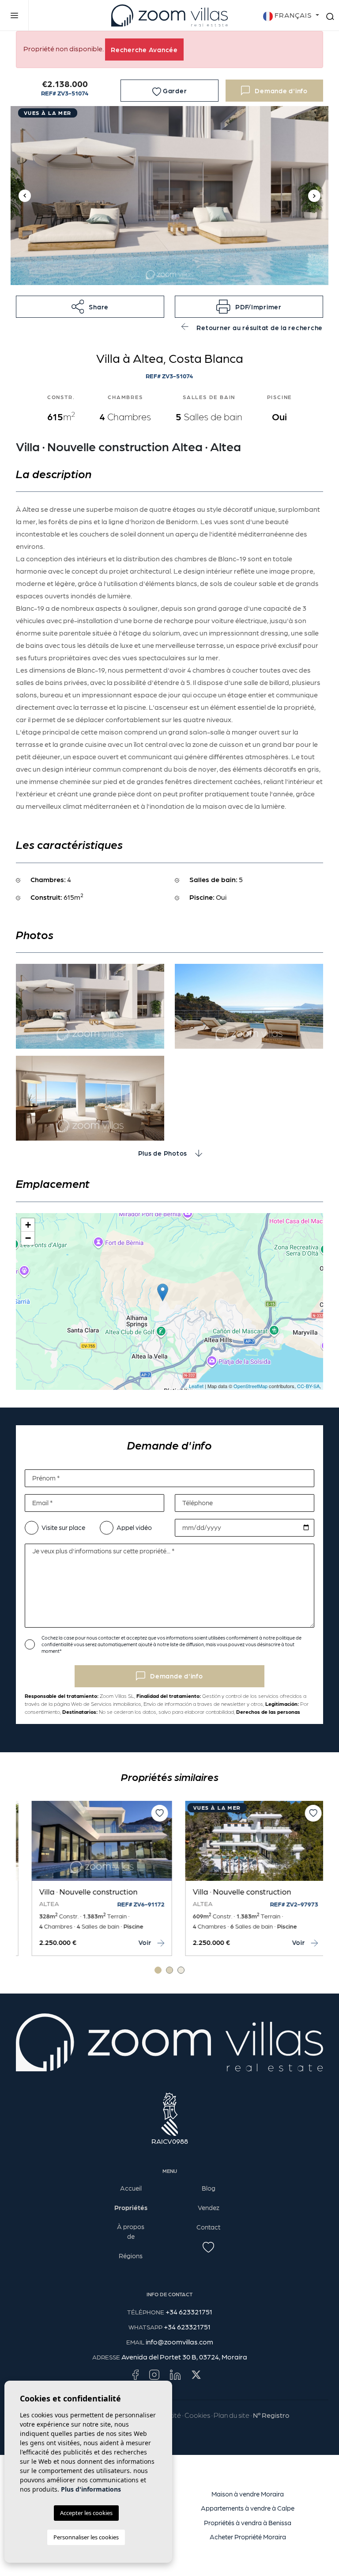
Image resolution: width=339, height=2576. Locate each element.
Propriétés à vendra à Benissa (248, 2523)
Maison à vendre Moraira (248, 2494)
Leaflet (196, 1386)
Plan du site (232, 2415)
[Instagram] (154, 2374)
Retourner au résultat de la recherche (259, 327)
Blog (209, 2188)
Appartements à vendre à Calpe (248, 2508)
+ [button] (28, 1225)
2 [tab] (169, 1970)
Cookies (197, 2415)
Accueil (131, 2188)
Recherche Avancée (144, 49)
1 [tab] (158, 1970)
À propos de (131, 2232)
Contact (208, 2227)
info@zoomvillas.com (179, 2342)
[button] (90, 307)
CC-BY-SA (308, 1386)
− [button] (28, 1238)
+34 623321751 (189, 2312)
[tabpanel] (246, 1878)
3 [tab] (181, 1970)
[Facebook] (135, 2374)
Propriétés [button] (131, 2207)
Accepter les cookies (86, 2513)
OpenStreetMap (250, 1386)
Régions (131, 2256)
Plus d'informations (91, 2489)
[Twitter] (196, 2374)
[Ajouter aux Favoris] (151, 1813)
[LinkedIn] (175, 2374)
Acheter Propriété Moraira (248, 2537)
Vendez (209, 2207)
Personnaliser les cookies (86, 2537)
